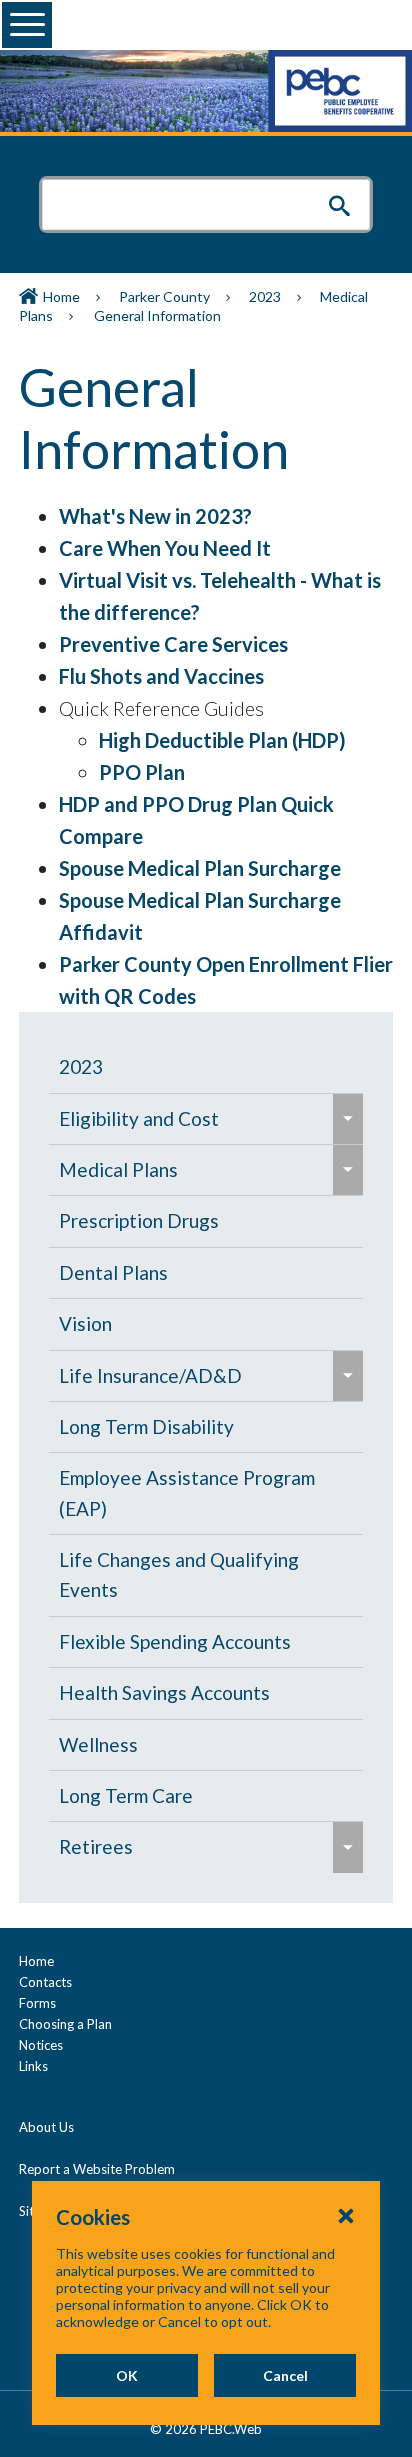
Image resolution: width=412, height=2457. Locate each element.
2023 (265, 296)
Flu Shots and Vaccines (161, 676)
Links (33, 2066)
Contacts (45, 1982)
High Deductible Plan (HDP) (222, 740)
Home (61, 296)
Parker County (164, 296)
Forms (37, 2003)
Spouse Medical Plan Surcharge (200, 868)
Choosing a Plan (65, 2024)
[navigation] (206, 1457)
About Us (46, 2127)
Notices (41, 2045)
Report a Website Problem (97, 2169)
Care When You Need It (165, 548)
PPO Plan (142, 772)
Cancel (285, 2375)
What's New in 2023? (155, 516)
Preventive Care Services (173, 644)
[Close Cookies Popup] (346, 2215)
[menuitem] (206, 1067)
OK (127, 2375)
